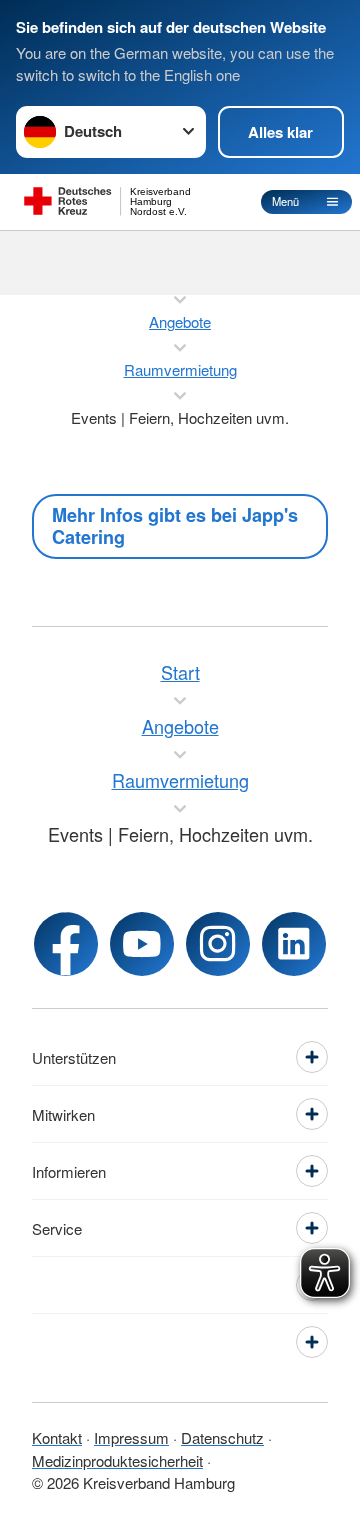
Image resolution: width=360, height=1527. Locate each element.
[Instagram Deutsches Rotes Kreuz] (218, 944)
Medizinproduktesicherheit (117, 1460)
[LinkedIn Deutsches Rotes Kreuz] (294, 944)
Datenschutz (222, 1437)
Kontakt (57, 1437)
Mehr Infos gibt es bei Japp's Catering (175, 526)
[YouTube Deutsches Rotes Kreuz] (142, 944)
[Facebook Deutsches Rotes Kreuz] (66, 944)
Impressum (131, 1437)
